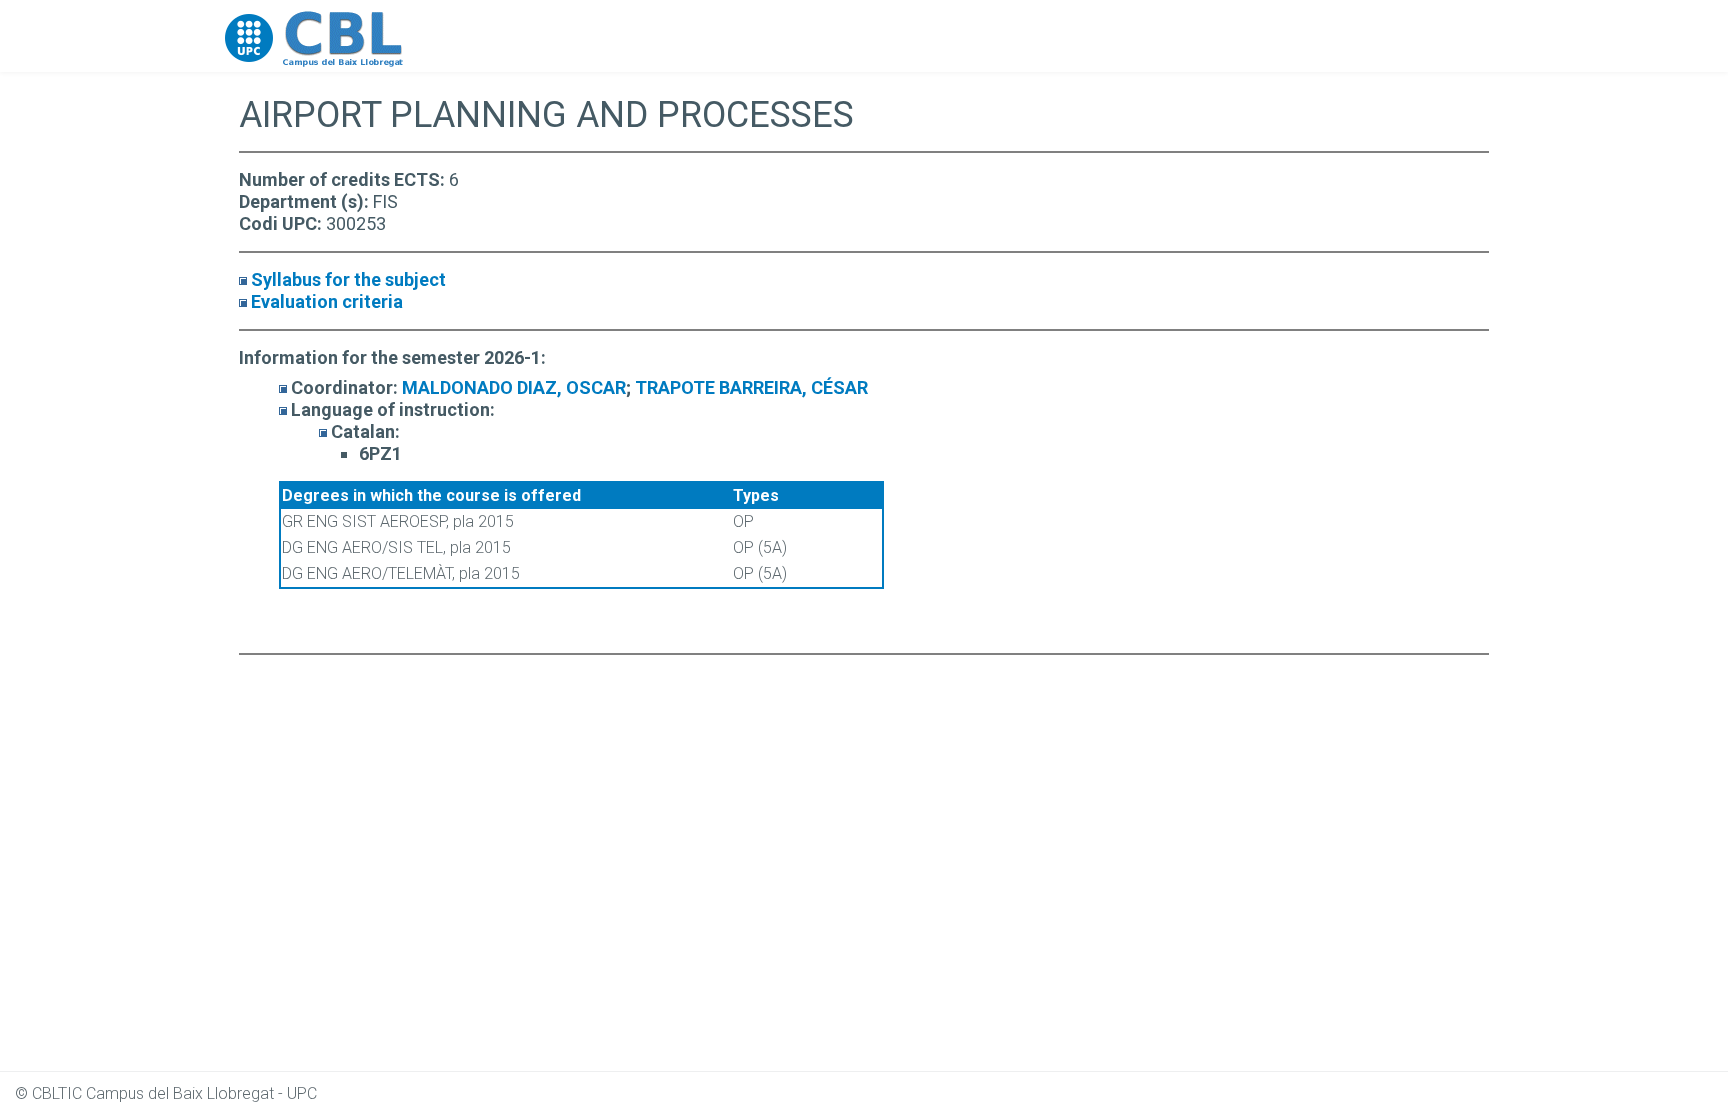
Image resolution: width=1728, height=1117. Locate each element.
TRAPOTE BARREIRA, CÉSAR (751, 387)
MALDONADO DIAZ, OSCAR (514, 387)
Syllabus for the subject (348, 279)
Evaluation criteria (327, 301)
